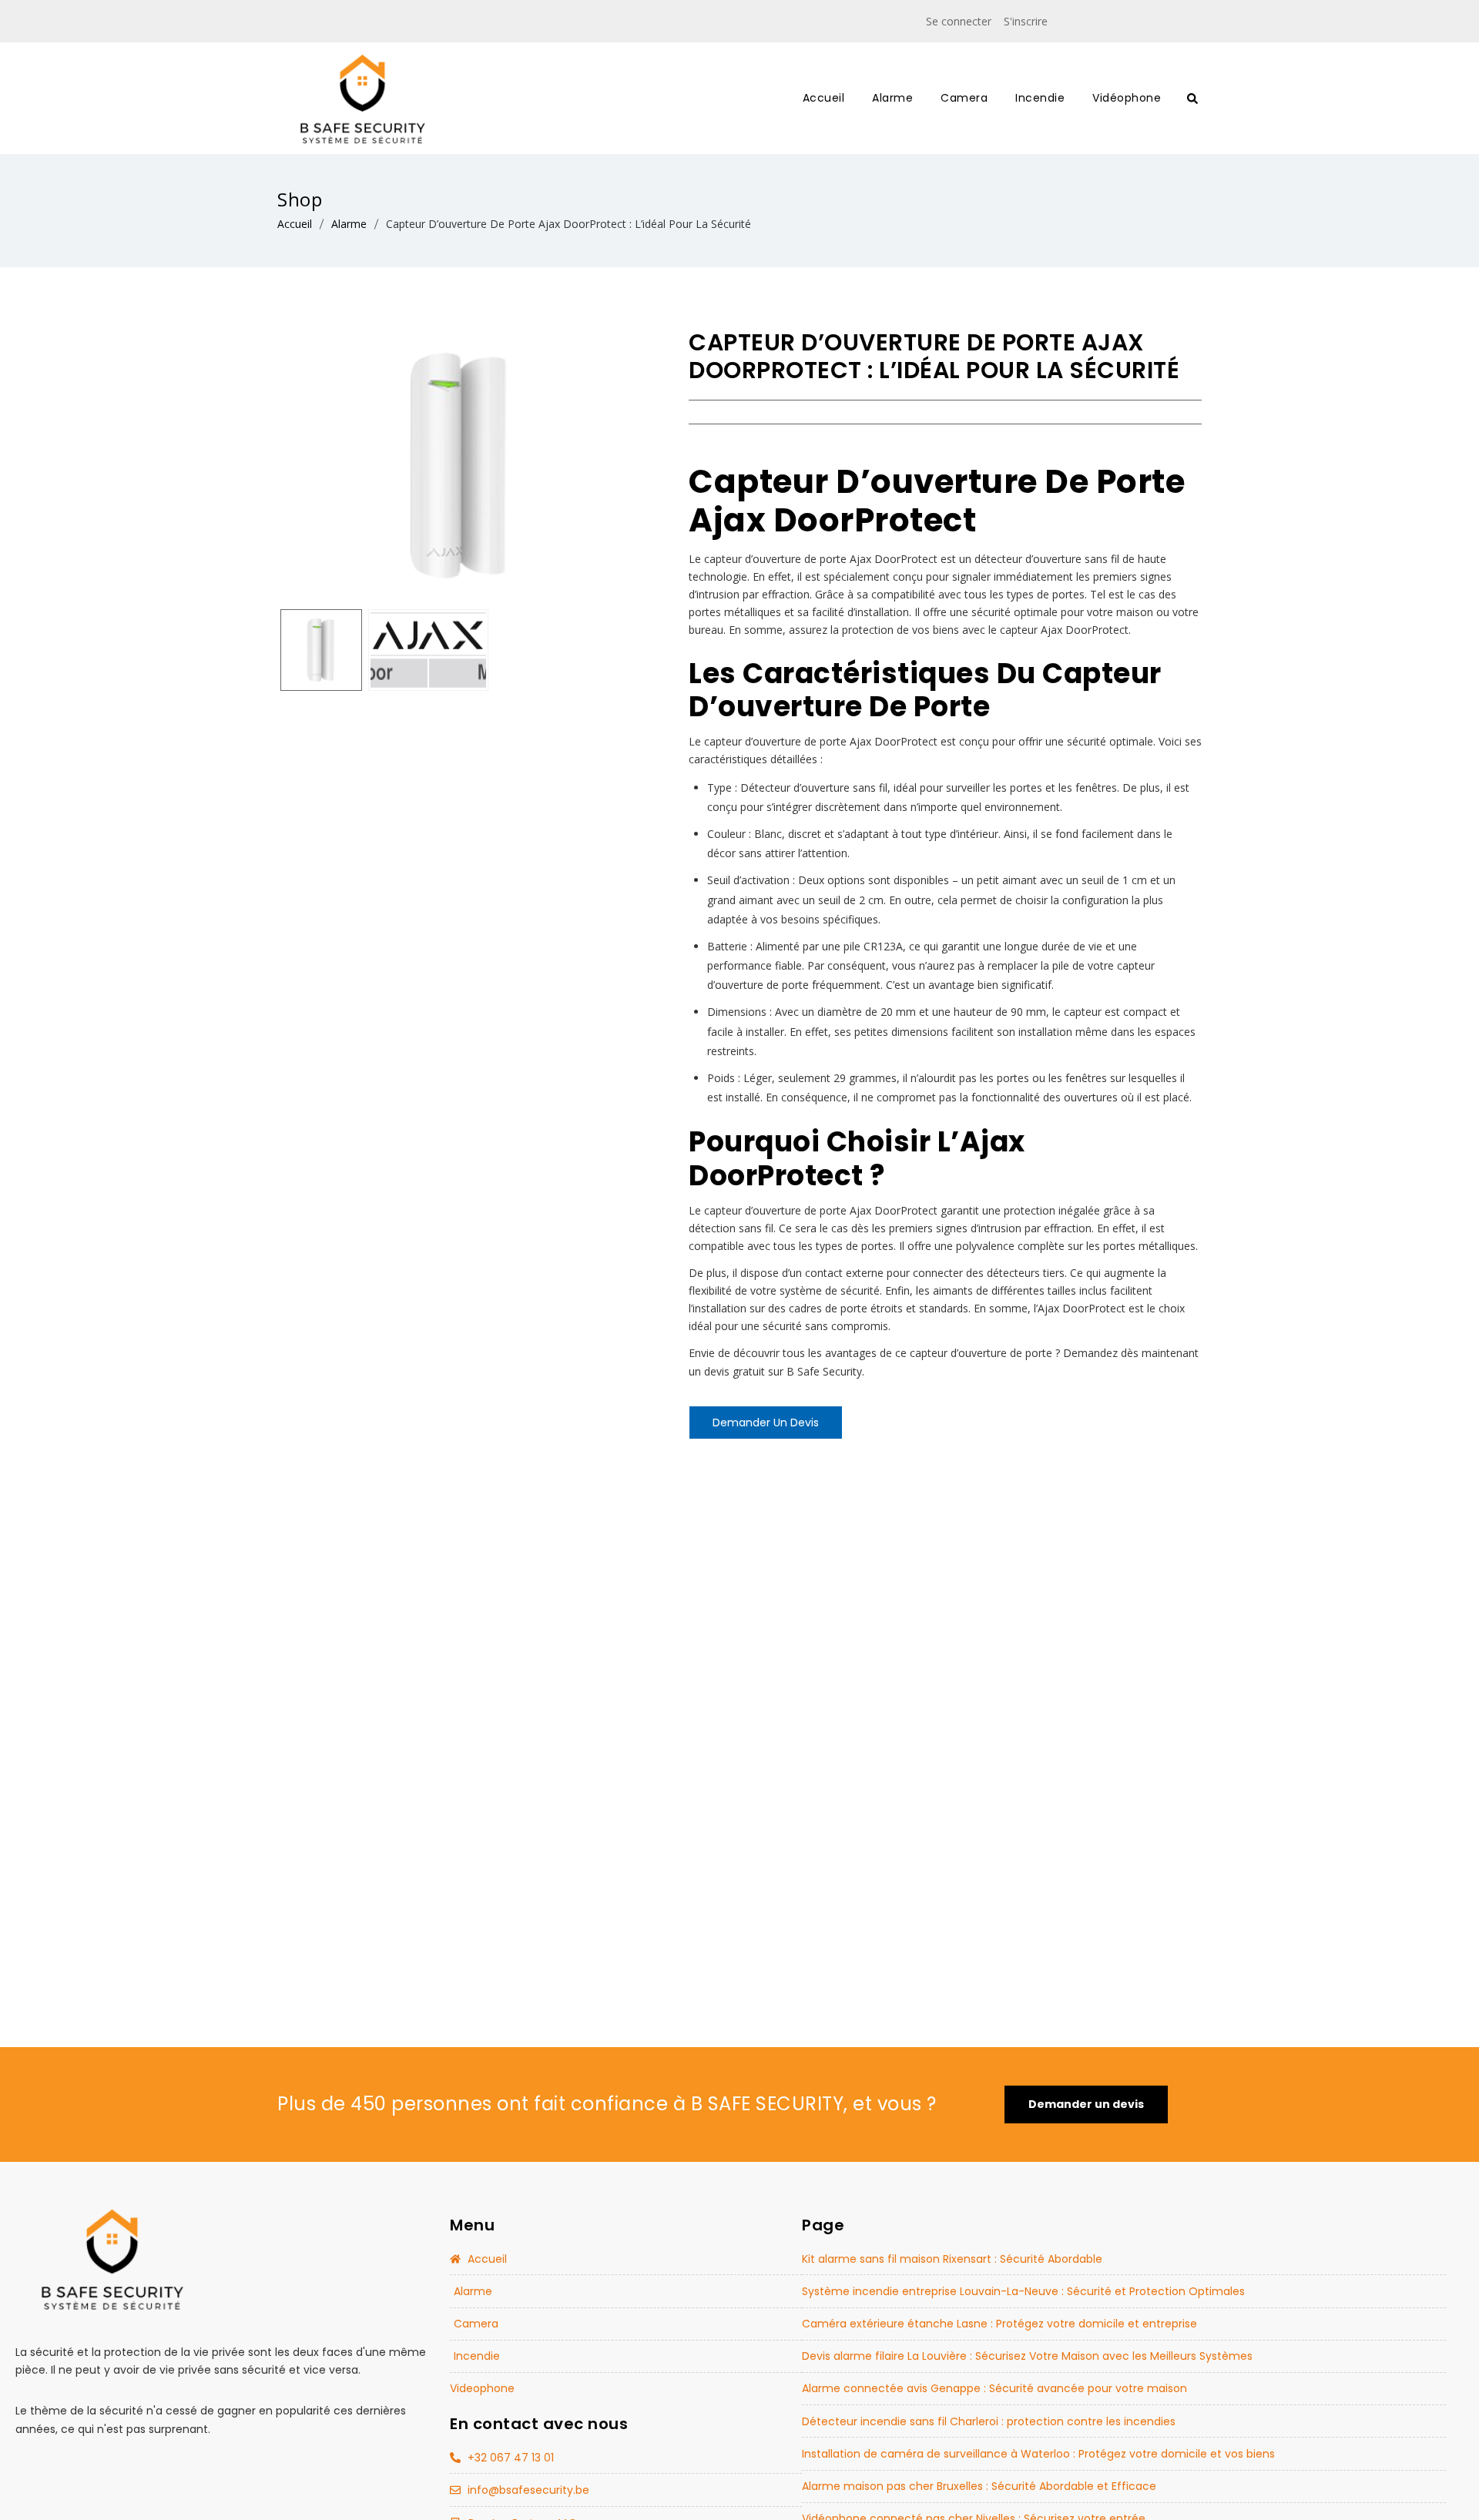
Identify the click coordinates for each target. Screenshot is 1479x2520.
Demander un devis (766, 1423)
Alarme (349, 224)
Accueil (295, 224)
